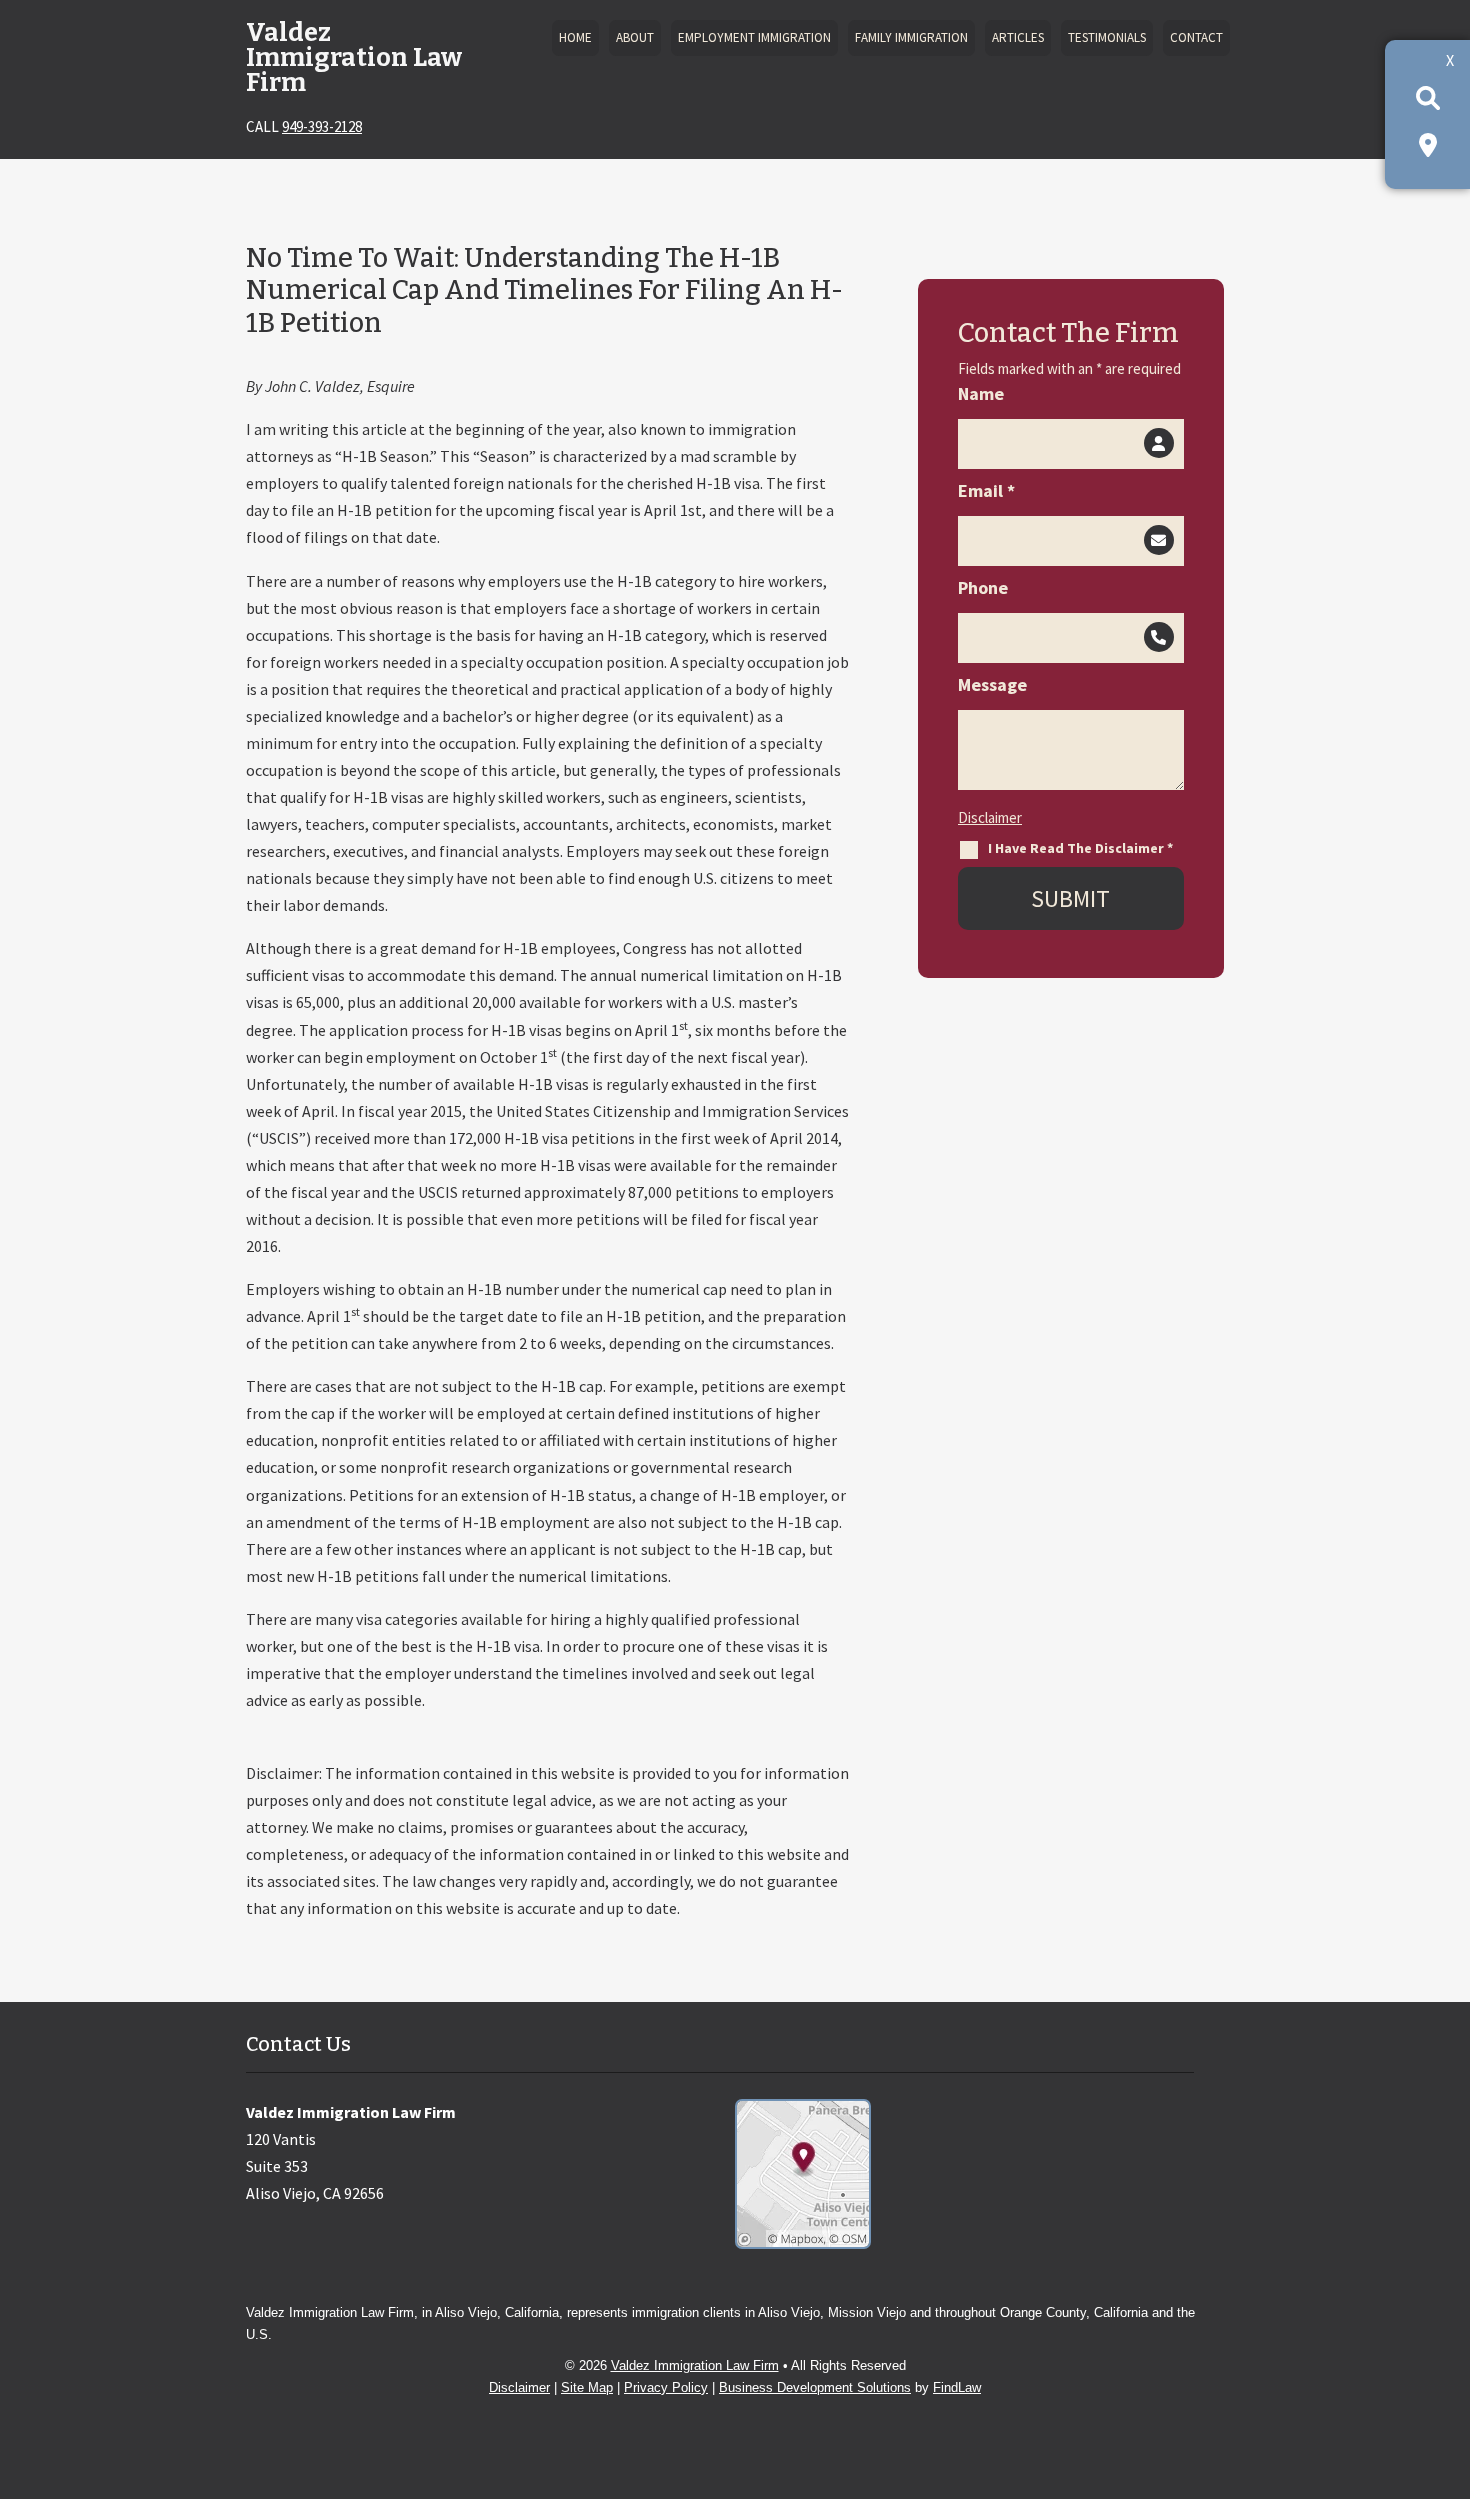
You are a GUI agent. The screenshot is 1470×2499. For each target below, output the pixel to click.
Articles (1018, 37)
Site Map (587, 2387)
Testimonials (1107, 37)
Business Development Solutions (815, 2387)
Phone (983, 587)
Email (986, 490)
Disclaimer (990, 817)
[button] (1449, 2353)
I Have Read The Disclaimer (1080, 848)
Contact (1196, 37)
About (635, 37)
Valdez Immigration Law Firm (695, 2365)
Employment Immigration (754, 37)
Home (575, 37)
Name (981, 393)
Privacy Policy (666, 2387)
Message (992, 684)
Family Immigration (911, 37)
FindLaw (957, 2387)
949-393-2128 (322, 126)
